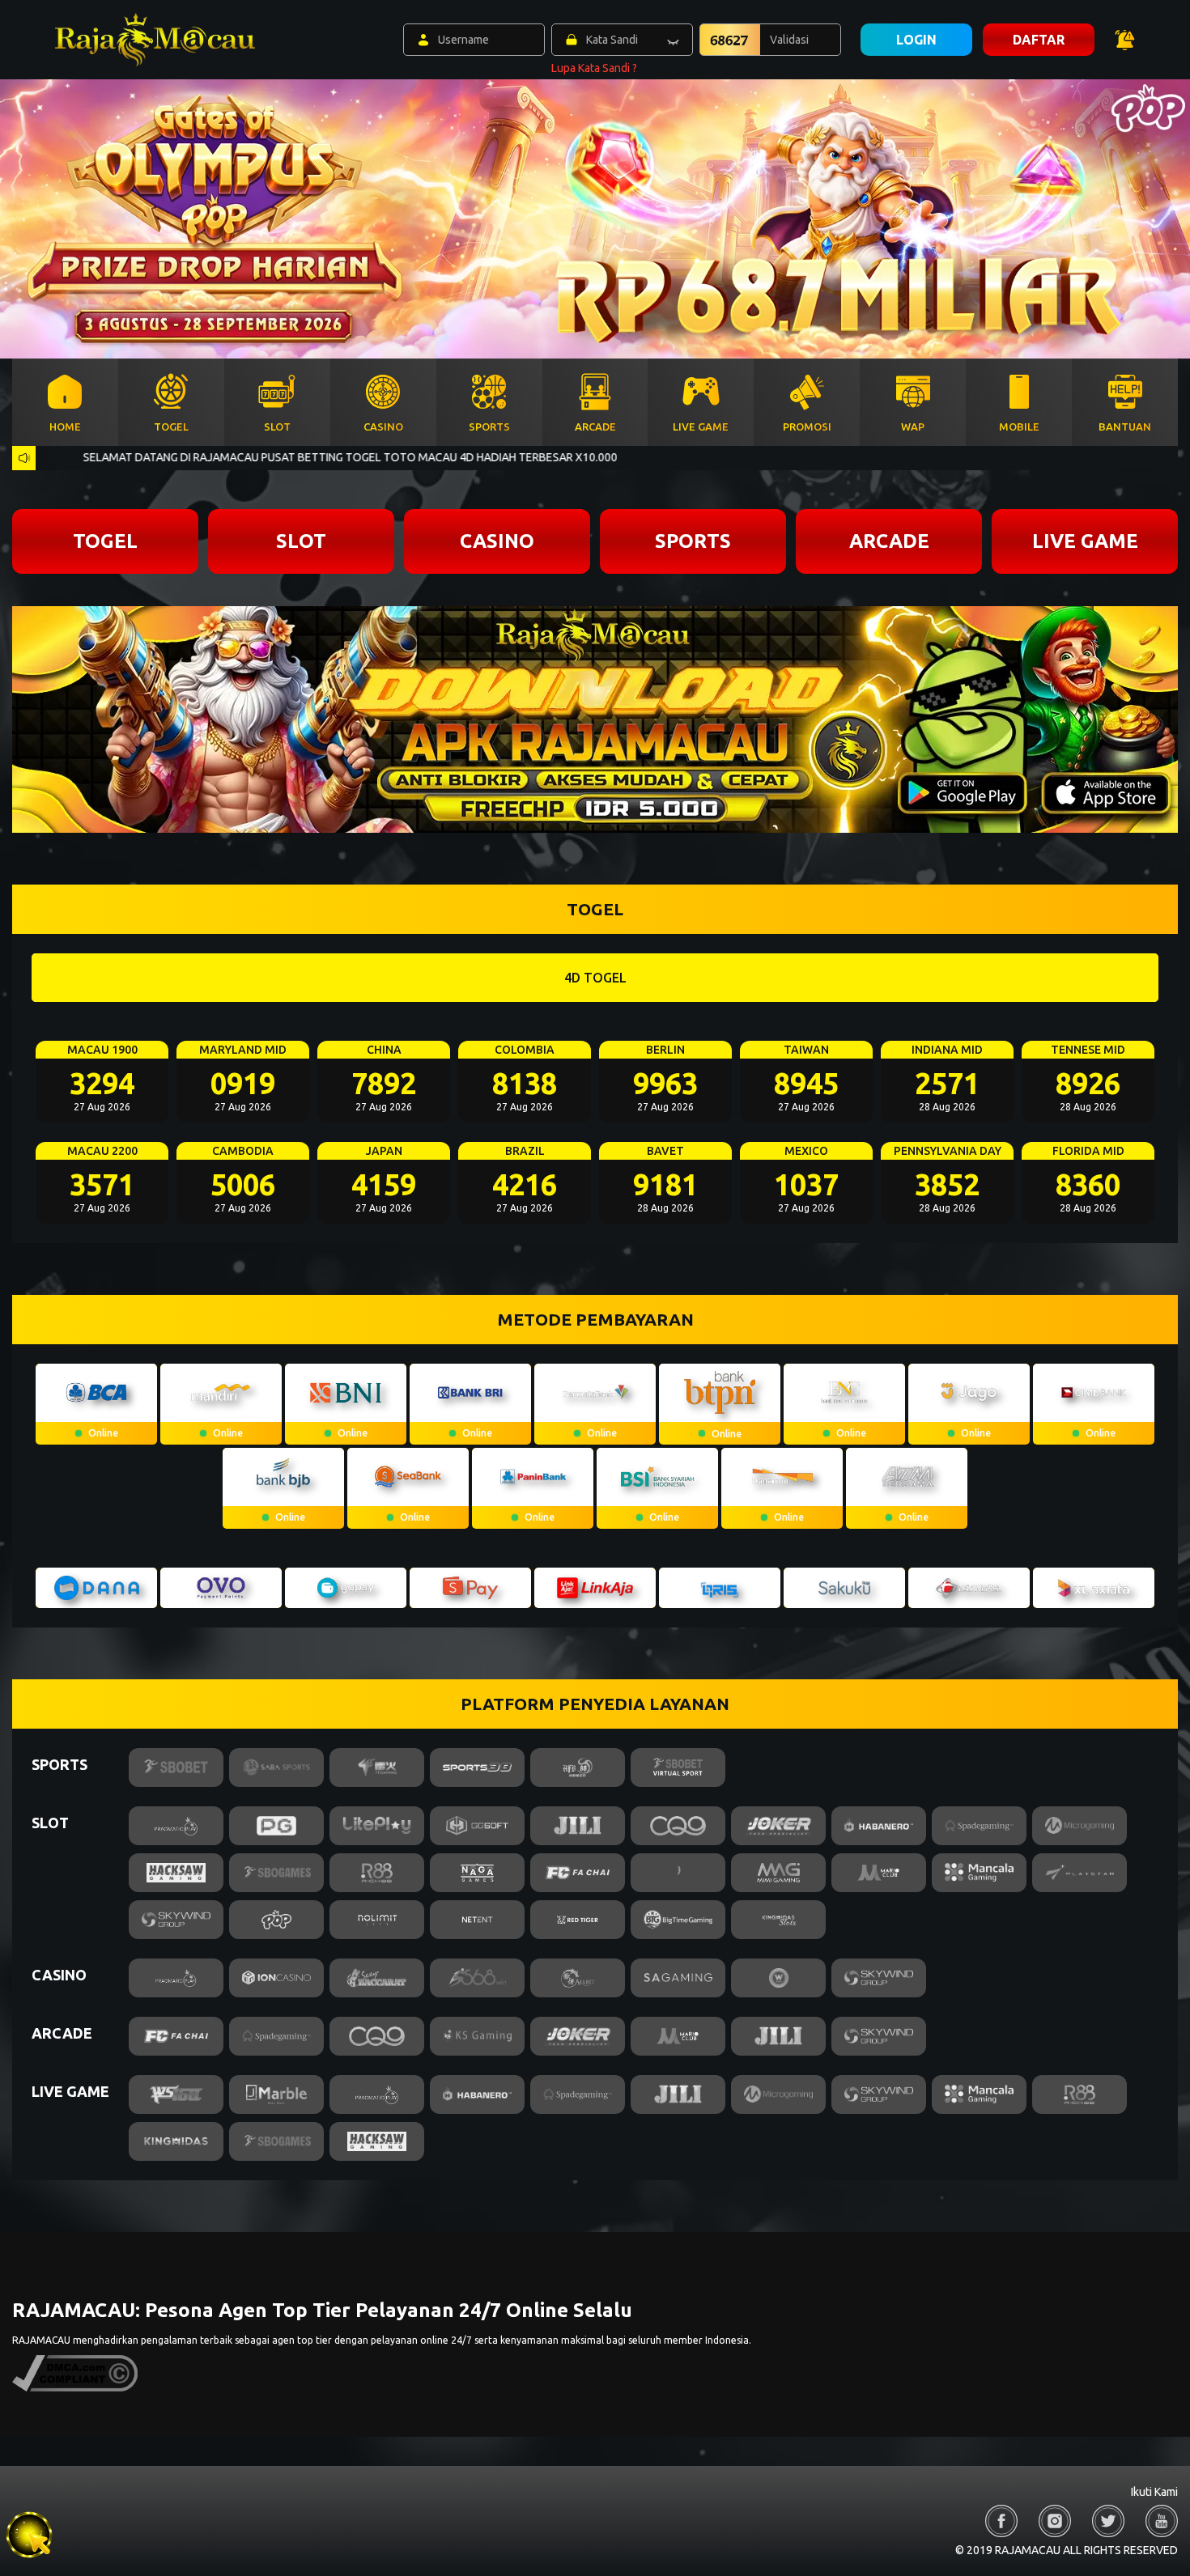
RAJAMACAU (41, 2340)
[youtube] (1162, 2521)
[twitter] (1108, 2521)
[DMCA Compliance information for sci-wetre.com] (75, 2388)
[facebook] (1001, 2521)
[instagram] (1055, 2521)
